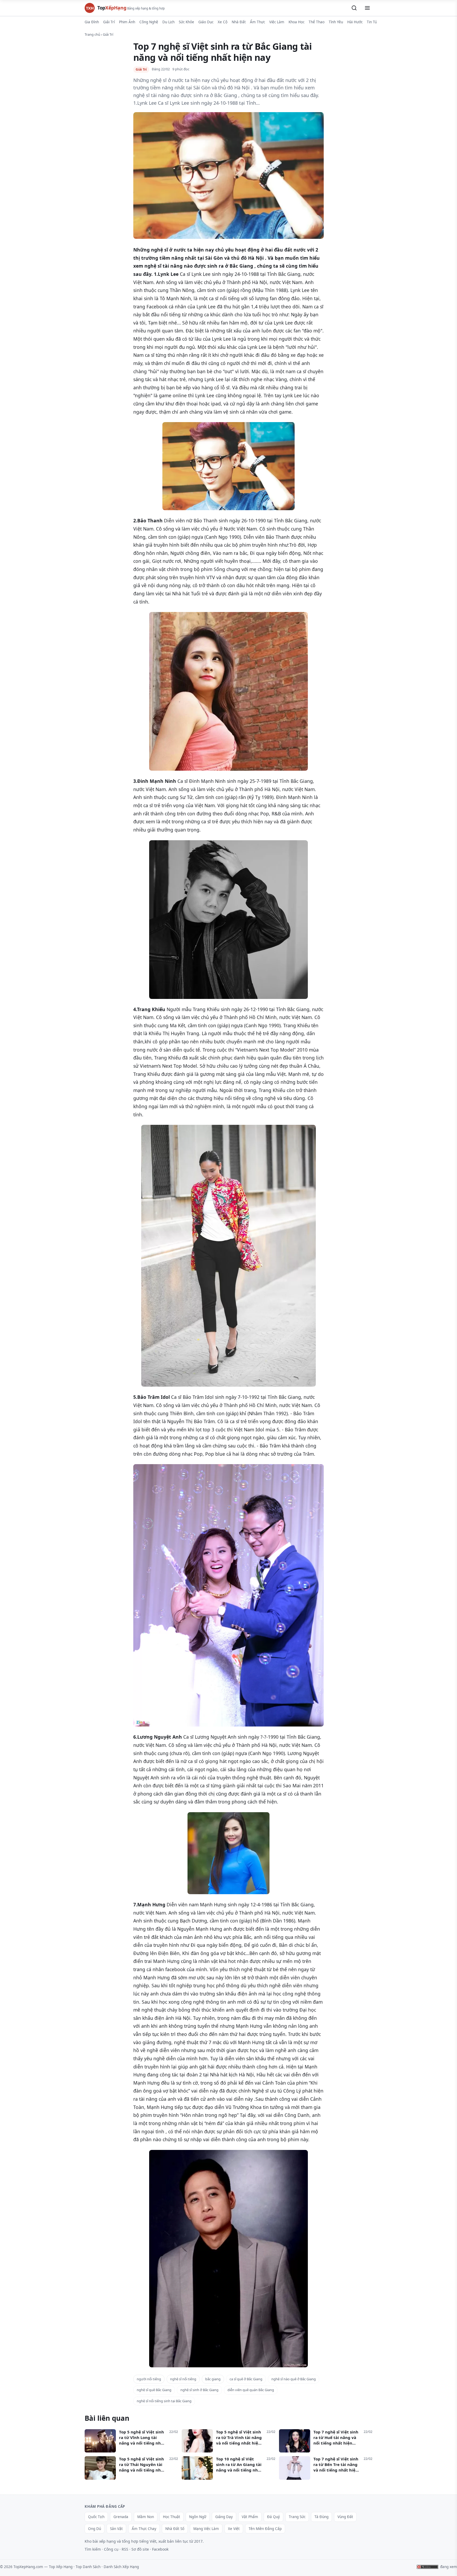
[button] (354, 8)
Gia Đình (92, 22)
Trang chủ (92, 34)
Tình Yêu (336, 22)
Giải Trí (109, 22)
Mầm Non (146, 2517)
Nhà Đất (239, 22)
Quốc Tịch (96, 2517)
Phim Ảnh (127, 22)
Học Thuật (172, 2517)
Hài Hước (355, 22)
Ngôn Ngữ (198, 2517)
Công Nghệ (149, 22)
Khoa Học (296, 22)
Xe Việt (234, 2529)
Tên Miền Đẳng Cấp (265, 2529)
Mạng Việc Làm (206, 2529)
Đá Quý (273, 2517)
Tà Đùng (321, 2517)
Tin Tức (373, 22)
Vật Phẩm (250, 2517)
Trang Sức (297, 2517)
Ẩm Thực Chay (144, 2529)
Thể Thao (317, 22)
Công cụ (111, 2549)
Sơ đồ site (140, 2549)
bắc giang (213, 2379)
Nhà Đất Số (175, 2529)
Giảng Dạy (224, 2517)
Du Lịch (168, 22)
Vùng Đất (345, 2517)
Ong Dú (95, 2529)
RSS (125, 2549)
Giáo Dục (206, 22)
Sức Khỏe (186, 22)
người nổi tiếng (149, 2379)
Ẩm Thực (257, 22)
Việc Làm (277, 22)
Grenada (121, 2517)
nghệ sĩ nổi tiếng (183, 2379)
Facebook (160, 2549)
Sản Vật (116, 2529)
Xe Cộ (223, 22)
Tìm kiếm (93, 2549)
